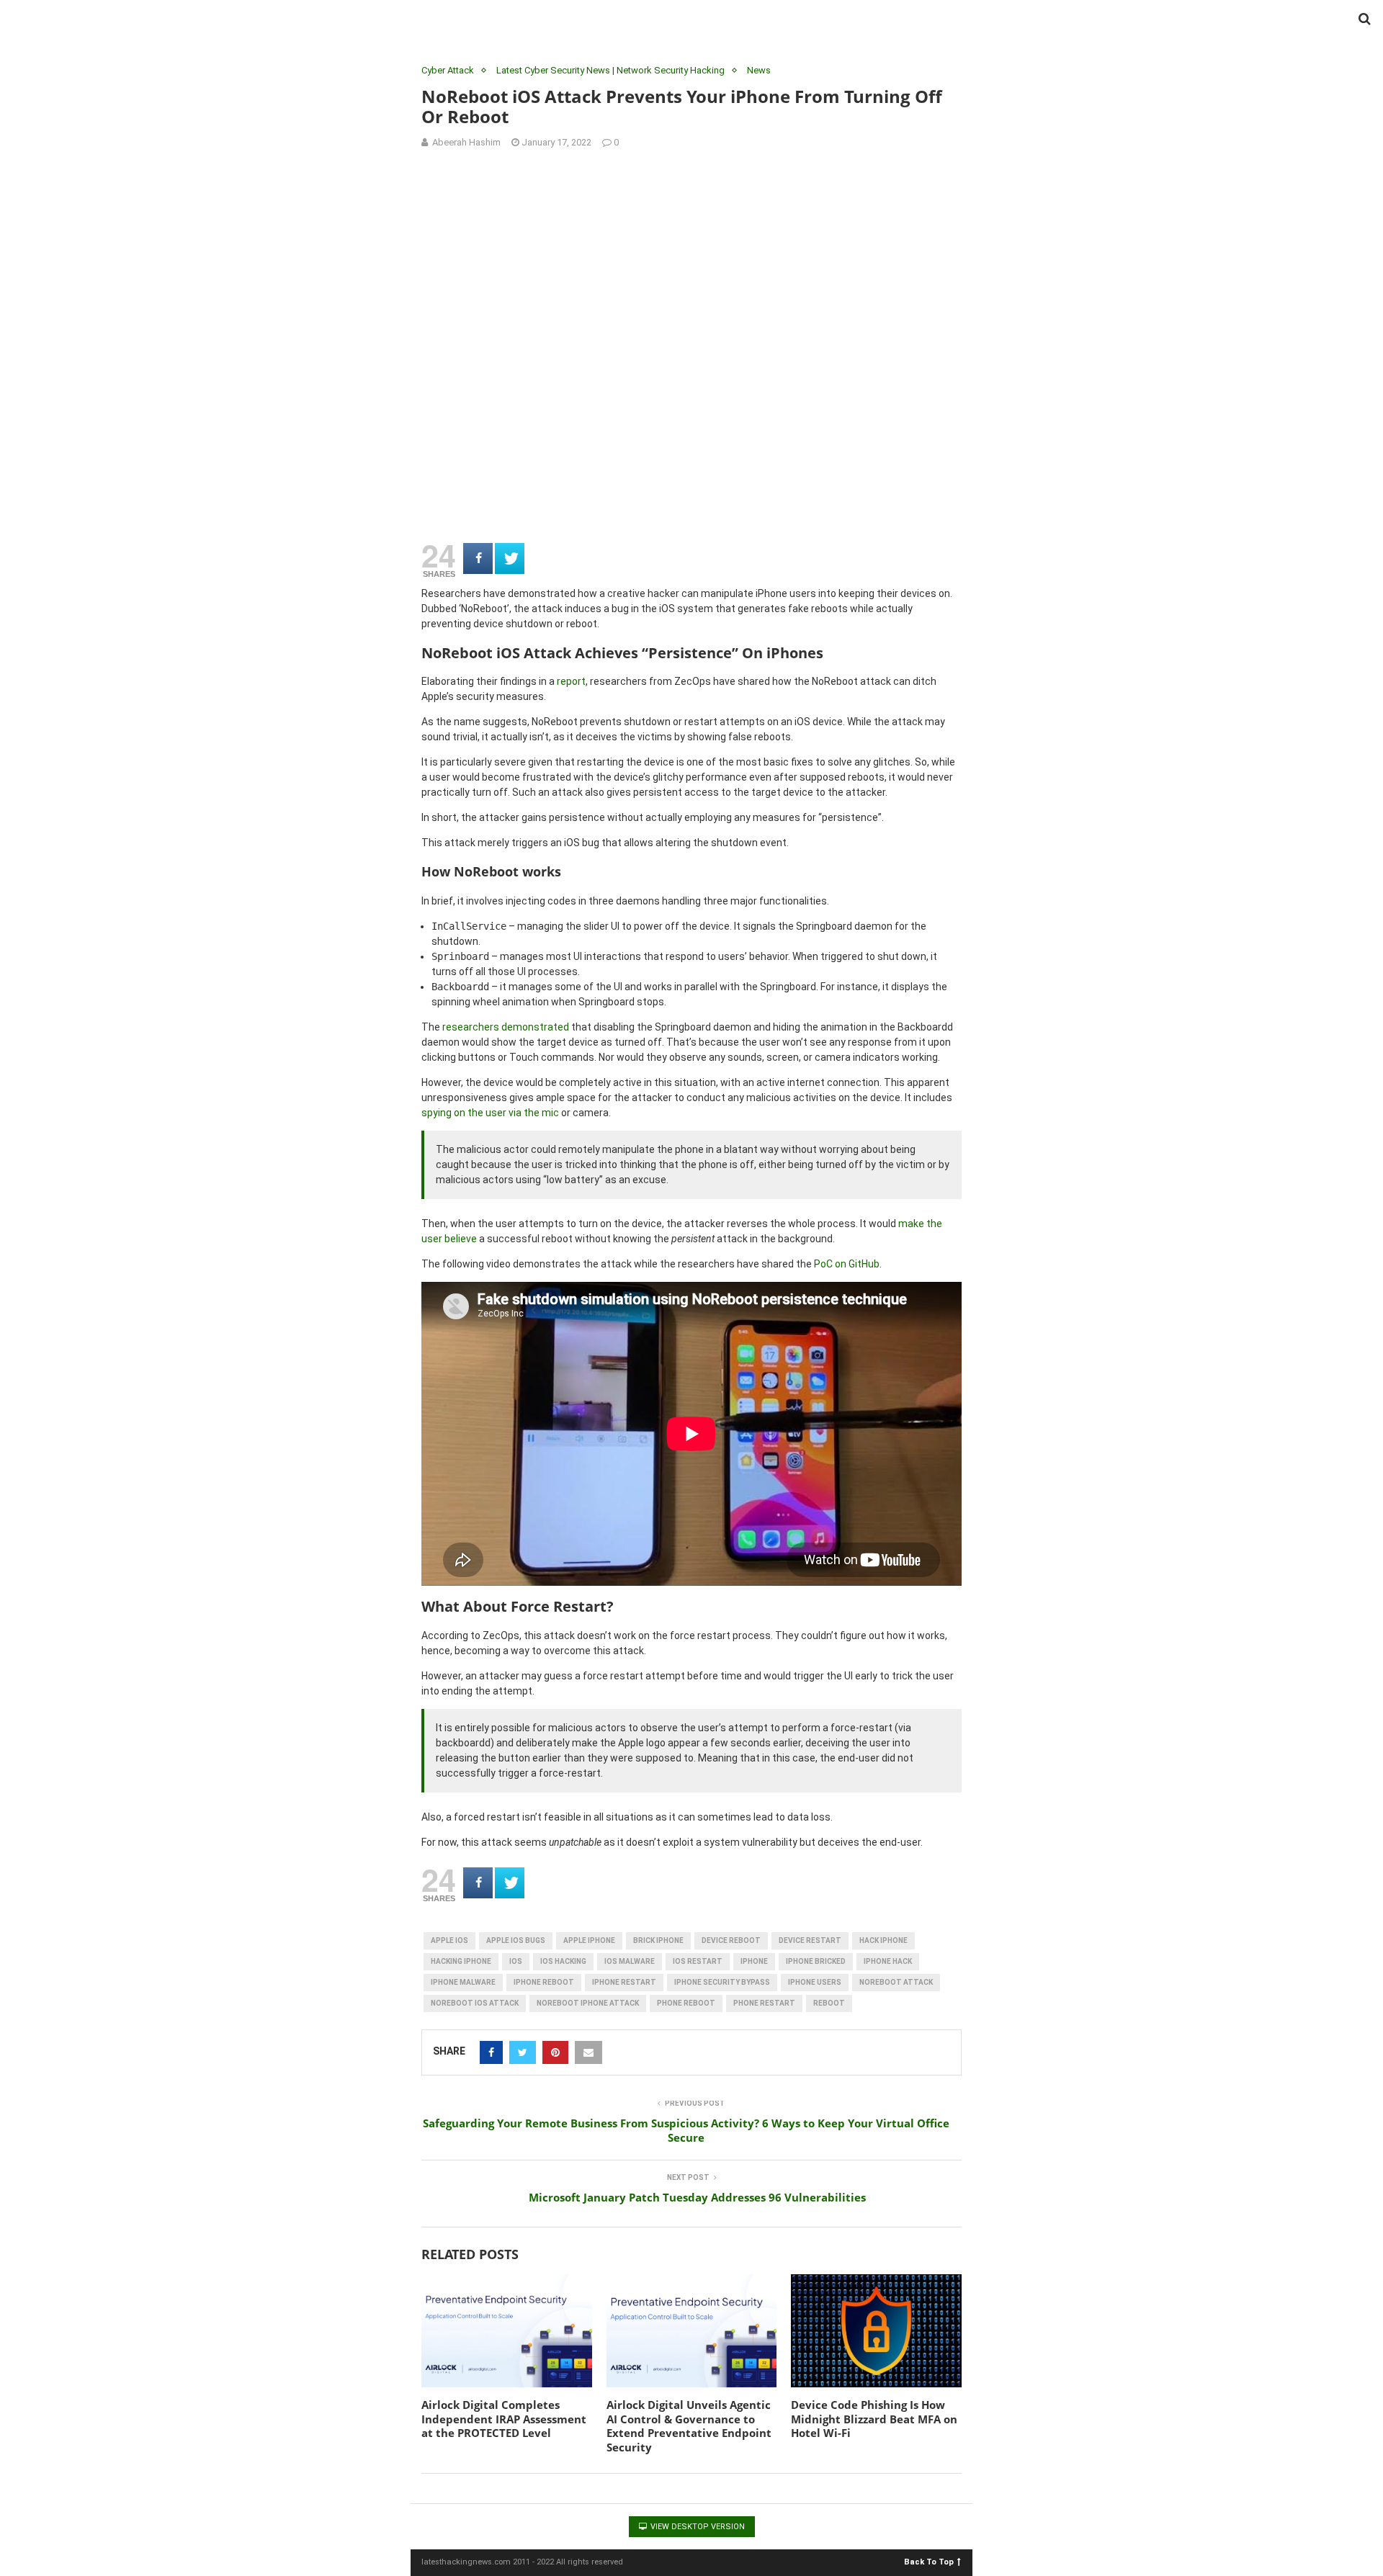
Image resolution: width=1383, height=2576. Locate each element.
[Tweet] (510, 558)
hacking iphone (461, 1961)
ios (516, 1961)
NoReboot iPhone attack (588, 2003)
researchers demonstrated (506, 1027)
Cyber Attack (448, 70)
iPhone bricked (816, 1961)
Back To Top (929, 2561)
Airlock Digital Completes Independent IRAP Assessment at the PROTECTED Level (504, 2419)
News (759, 70)
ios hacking (563, 1961)
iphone (754, 1961)
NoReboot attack (896, 1982)
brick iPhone (658, 1940)
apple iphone (589, 1940)
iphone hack (888, 1961)
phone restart (764, 2003)
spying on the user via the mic (490, 1113)
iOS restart (698, 1961)
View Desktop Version (697, 2527)
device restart (810, 1940)
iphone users (815, 1982)
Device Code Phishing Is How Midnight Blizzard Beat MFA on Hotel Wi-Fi (874, 2419)
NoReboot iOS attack (475, 2003)
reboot (829, 2003)
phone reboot (686, 2003)
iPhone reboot (544, 1982)
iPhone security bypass (722, 1982)
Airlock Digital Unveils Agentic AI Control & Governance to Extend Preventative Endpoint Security (689, 2426)
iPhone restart (624, 1982)
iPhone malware (463, 1982)
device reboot (731, 1940)
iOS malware (630, 1961)
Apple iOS (449, 1940)
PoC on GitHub (847, 1264)
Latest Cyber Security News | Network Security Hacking (610, 70)
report (571, 681)
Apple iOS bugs (516, 1940)
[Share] (478, 558)
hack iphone (883, 1940)
